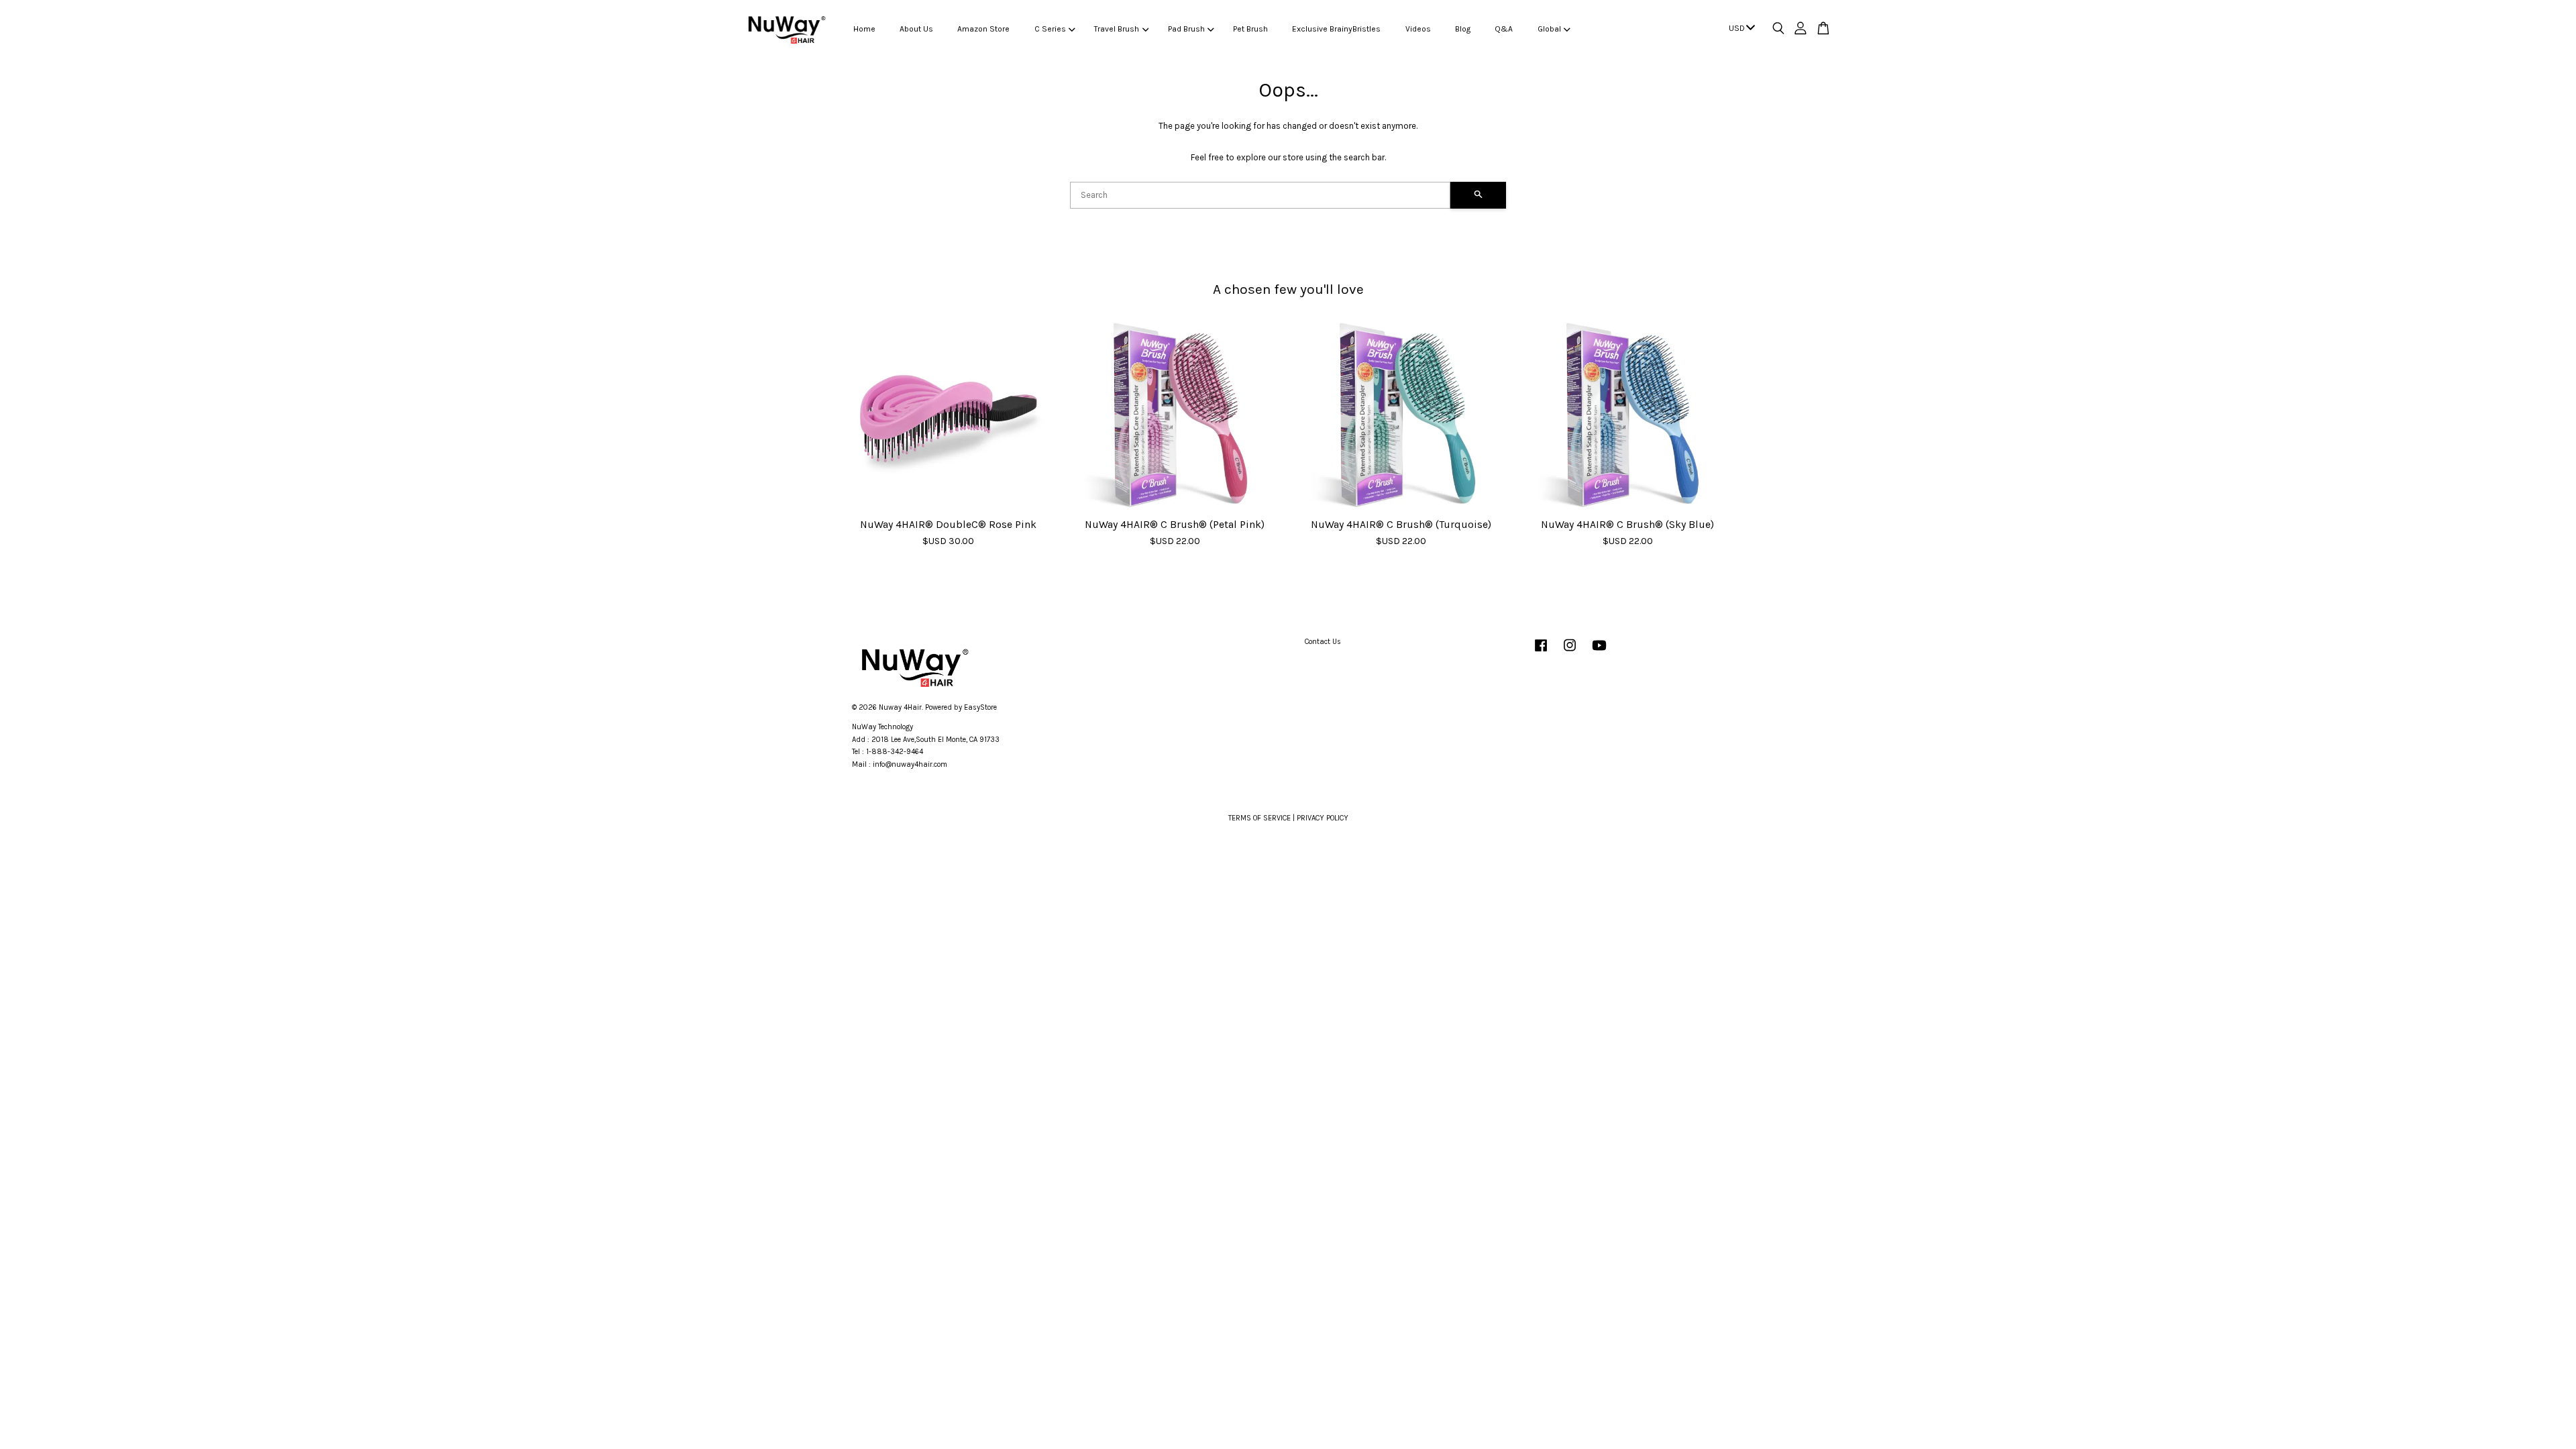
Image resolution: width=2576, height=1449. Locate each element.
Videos (1418, 29)
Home (864, 29)
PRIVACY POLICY (1323, 818)
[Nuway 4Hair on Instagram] (1570, 652)
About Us (916, 29)
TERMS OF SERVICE (1259, 818)
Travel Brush (1117, 29)
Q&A (1504, 29)
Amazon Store (983, 29)
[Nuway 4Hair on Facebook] (1541, 652)
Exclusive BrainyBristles (1336, 29)
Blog (1463, 29)
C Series (1050, 29)
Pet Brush (1250, 29)
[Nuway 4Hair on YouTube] (1599, 652)
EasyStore (980, 707)
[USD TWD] (1739, 29)
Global (1549, 29)
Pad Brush (1186, 29)
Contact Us (1323, 642)
